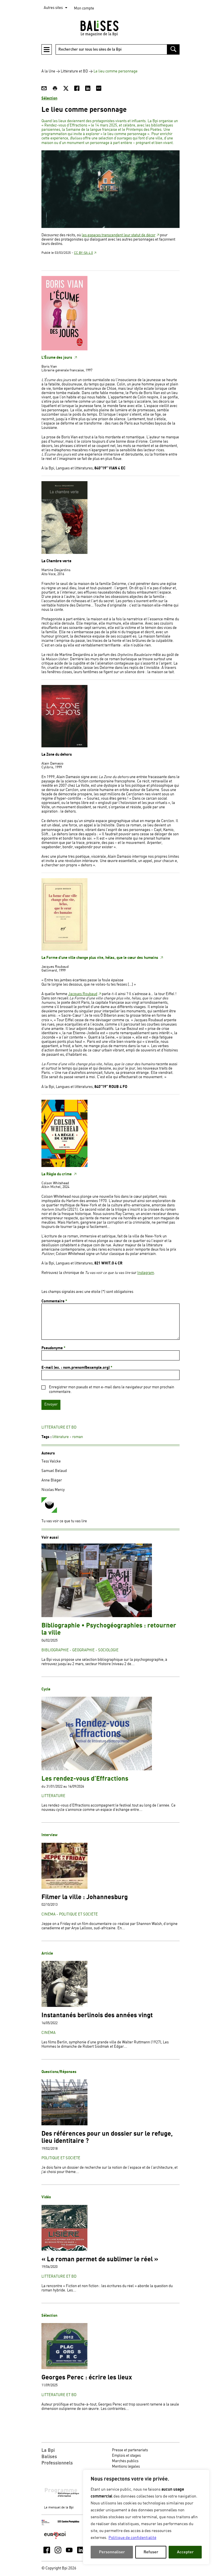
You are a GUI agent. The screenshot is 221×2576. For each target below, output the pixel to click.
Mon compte (84, 8)
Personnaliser (112, 2552)
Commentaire (54, 1301)
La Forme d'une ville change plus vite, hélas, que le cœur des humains (100, 958)
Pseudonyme (53, 1348)
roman (78, 1437)
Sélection (49, 98)
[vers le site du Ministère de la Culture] (46, 2524)
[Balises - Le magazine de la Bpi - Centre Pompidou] (110, 28)
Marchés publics (125, 2461)
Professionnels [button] (57, 2463)
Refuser (151, 2552)
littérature (61, 1437)
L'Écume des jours (57, 358)
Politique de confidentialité (132, 2538)
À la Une (48, 71)
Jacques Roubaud (83, 994)
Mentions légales (126, 2467)
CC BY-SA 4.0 (83, 253)
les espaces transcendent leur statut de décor (119, 235)
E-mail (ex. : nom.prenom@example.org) (77, 1368)
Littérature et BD (74, 71)
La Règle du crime (57, 1174)
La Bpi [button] (48, 2450)
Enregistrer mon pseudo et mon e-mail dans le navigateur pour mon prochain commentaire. (112, 1389)
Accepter (185, 2552)
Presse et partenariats (130, 2450)
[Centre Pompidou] (68, 2522)
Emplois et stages (126, 2456)
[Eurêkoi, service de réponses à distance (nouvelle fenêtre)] (55, 2539)
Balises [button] (49, 2457)
